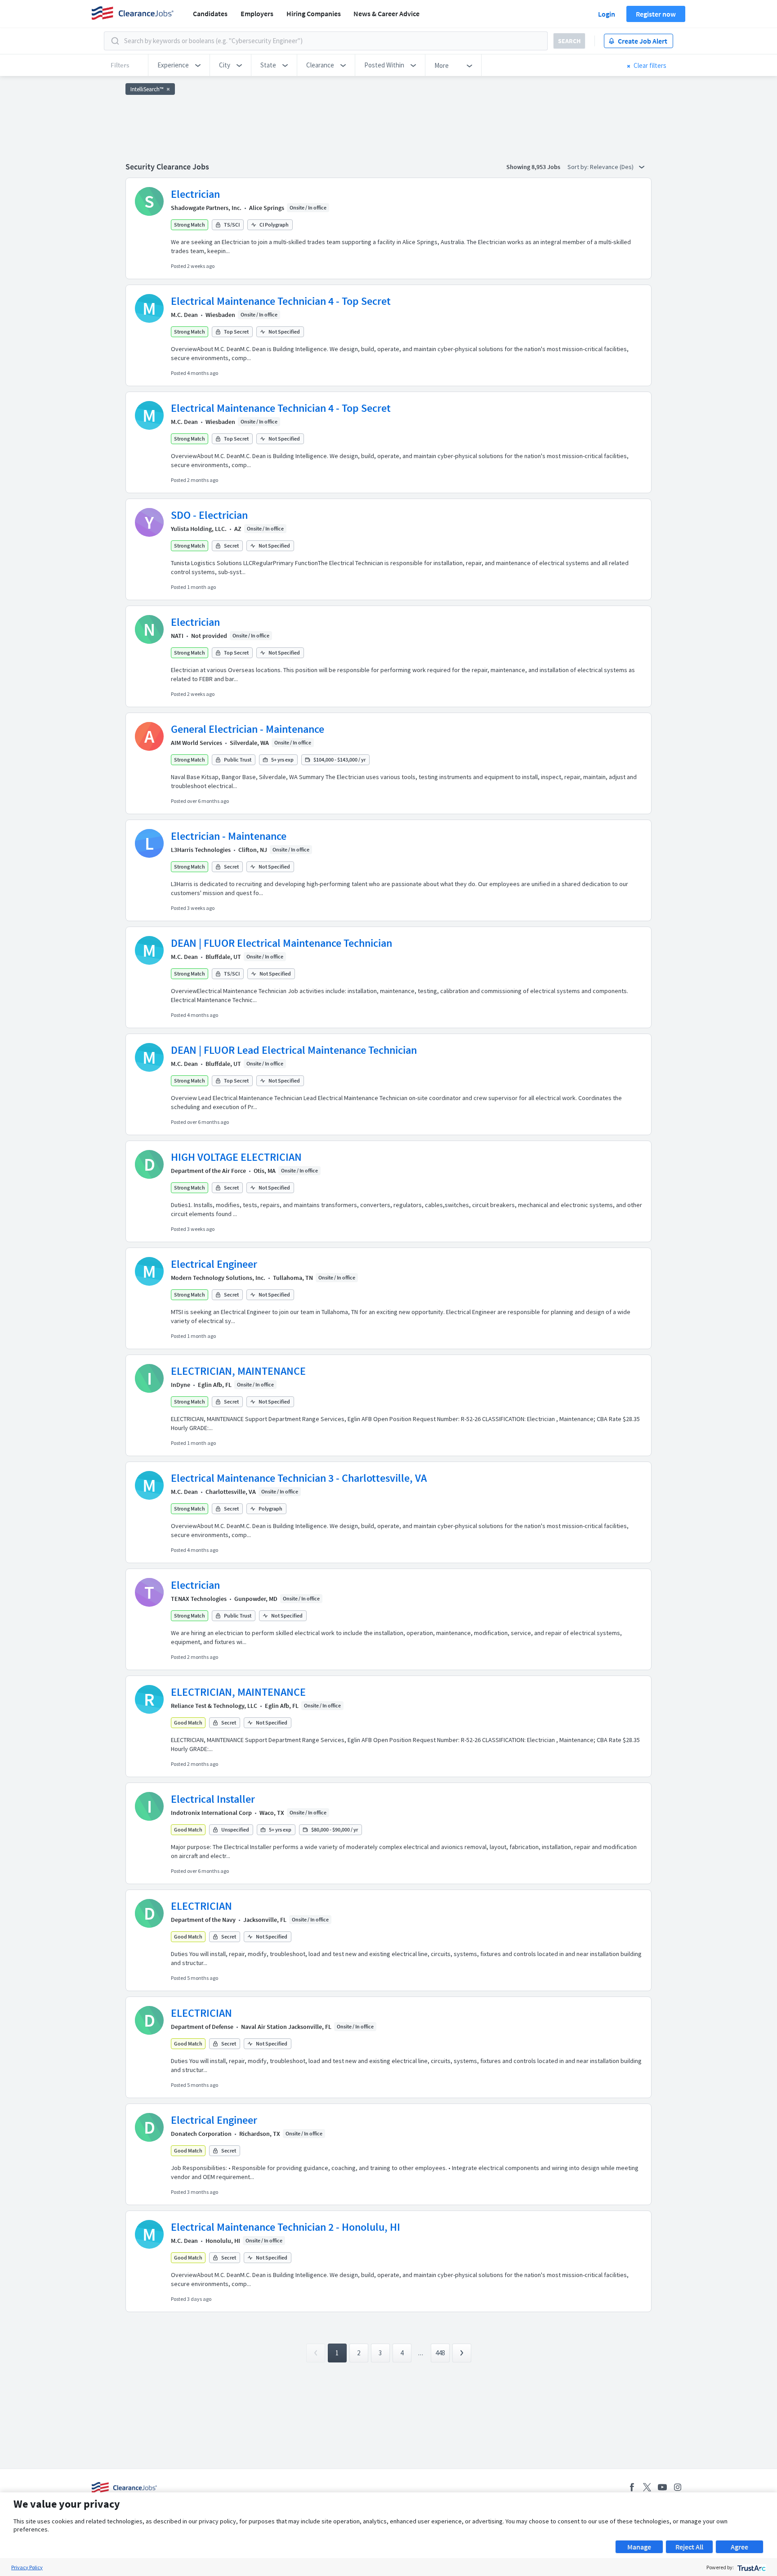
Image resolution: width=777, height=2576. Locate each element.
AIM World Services (196, 743)
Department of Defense (202, 2027)
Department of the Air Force (208, 1171)
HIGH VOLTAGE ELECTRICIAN (236, 1157)
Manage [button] (639, 2547)
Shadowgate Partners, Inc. (206, 208)
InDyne (181, 1385)
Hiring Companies (314, 13)
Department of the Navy (203, 1920)
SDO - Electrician (209, 515)
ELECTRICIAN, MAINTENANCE (238, 1371)
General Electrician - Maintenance (248, 729)
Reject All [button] (689, 2547)
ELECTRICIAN (201, 1906)
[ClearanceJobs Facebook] (632, 2487)
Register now (656, 14)
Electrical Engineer (214, 1264)
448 (440, 2353)
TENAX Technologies (199, 1599)
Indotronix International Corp (211, 1813)
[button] (179, 65)
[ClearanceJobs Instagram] (678, 2487)
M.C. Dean (184, 315)
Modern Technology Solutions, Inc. (218, 1278)
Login (607, 14)
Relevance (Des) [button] (612, 167)
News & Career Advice (386, 13)
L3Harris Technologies (201, 850)
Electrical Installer (213, 1799)
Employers (257, 13)
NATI (177, 636)
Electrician (195, 194)
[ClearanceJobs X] (647, 2487)
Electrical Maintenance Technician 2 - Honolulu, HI (286, 2227)
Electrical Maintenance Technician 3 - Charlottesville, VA (299, 1478)
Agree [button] (739, 2547)
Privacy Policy (27, 2567)
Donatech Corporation (201, 2134)
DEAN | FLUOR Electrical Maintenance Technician (281, 943)
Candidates (210, 13)
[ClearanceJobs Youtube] (662, 2487)
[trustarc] (751, 2567)
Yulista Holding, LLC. (199, 529)
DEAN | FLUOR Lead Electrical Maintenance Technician (294, 1050)
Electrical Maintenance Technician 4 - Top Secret (281, 301)
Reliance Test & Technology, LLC (214, 1706)
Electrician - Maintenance (229, 836)
